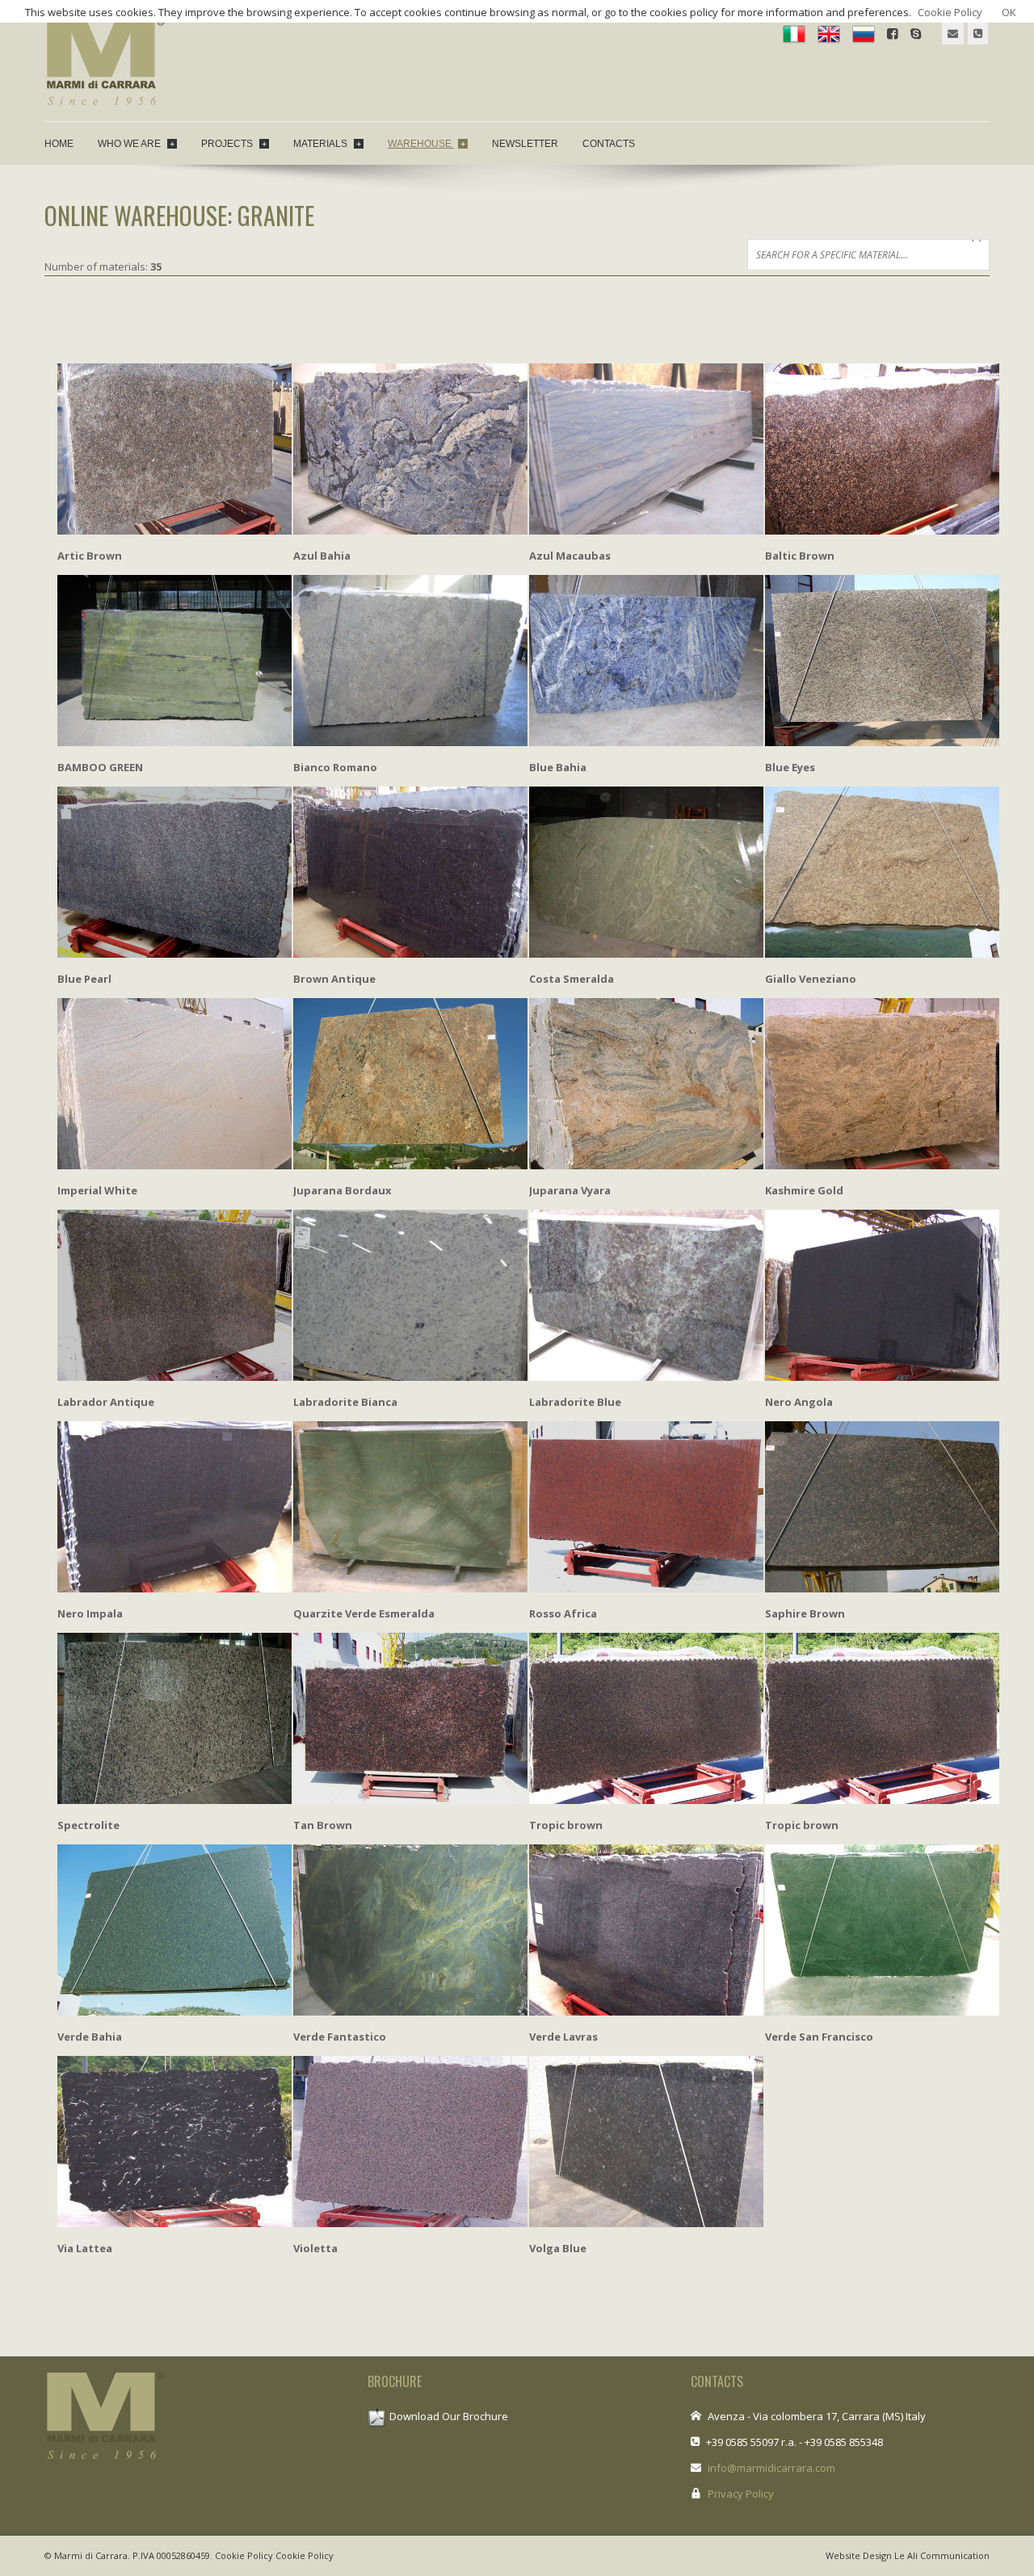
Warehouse (427, 144)
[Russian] (864, 33)
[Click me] (953, 34)
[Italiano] (794, 33)
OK (1009, 12)
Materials (327, 144)
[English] (829, 33)
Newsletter (525, 144)
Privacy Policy (741, 2494)
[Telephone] (978, 34)
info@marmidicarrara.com (771, 2468)
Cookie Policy (244, 2555)
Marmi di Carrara (91, 2555)
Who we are (136, 144)
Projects (234, 144)
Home (59, 144)
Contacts (609, 144)
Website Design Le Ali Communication (908, 2555)
